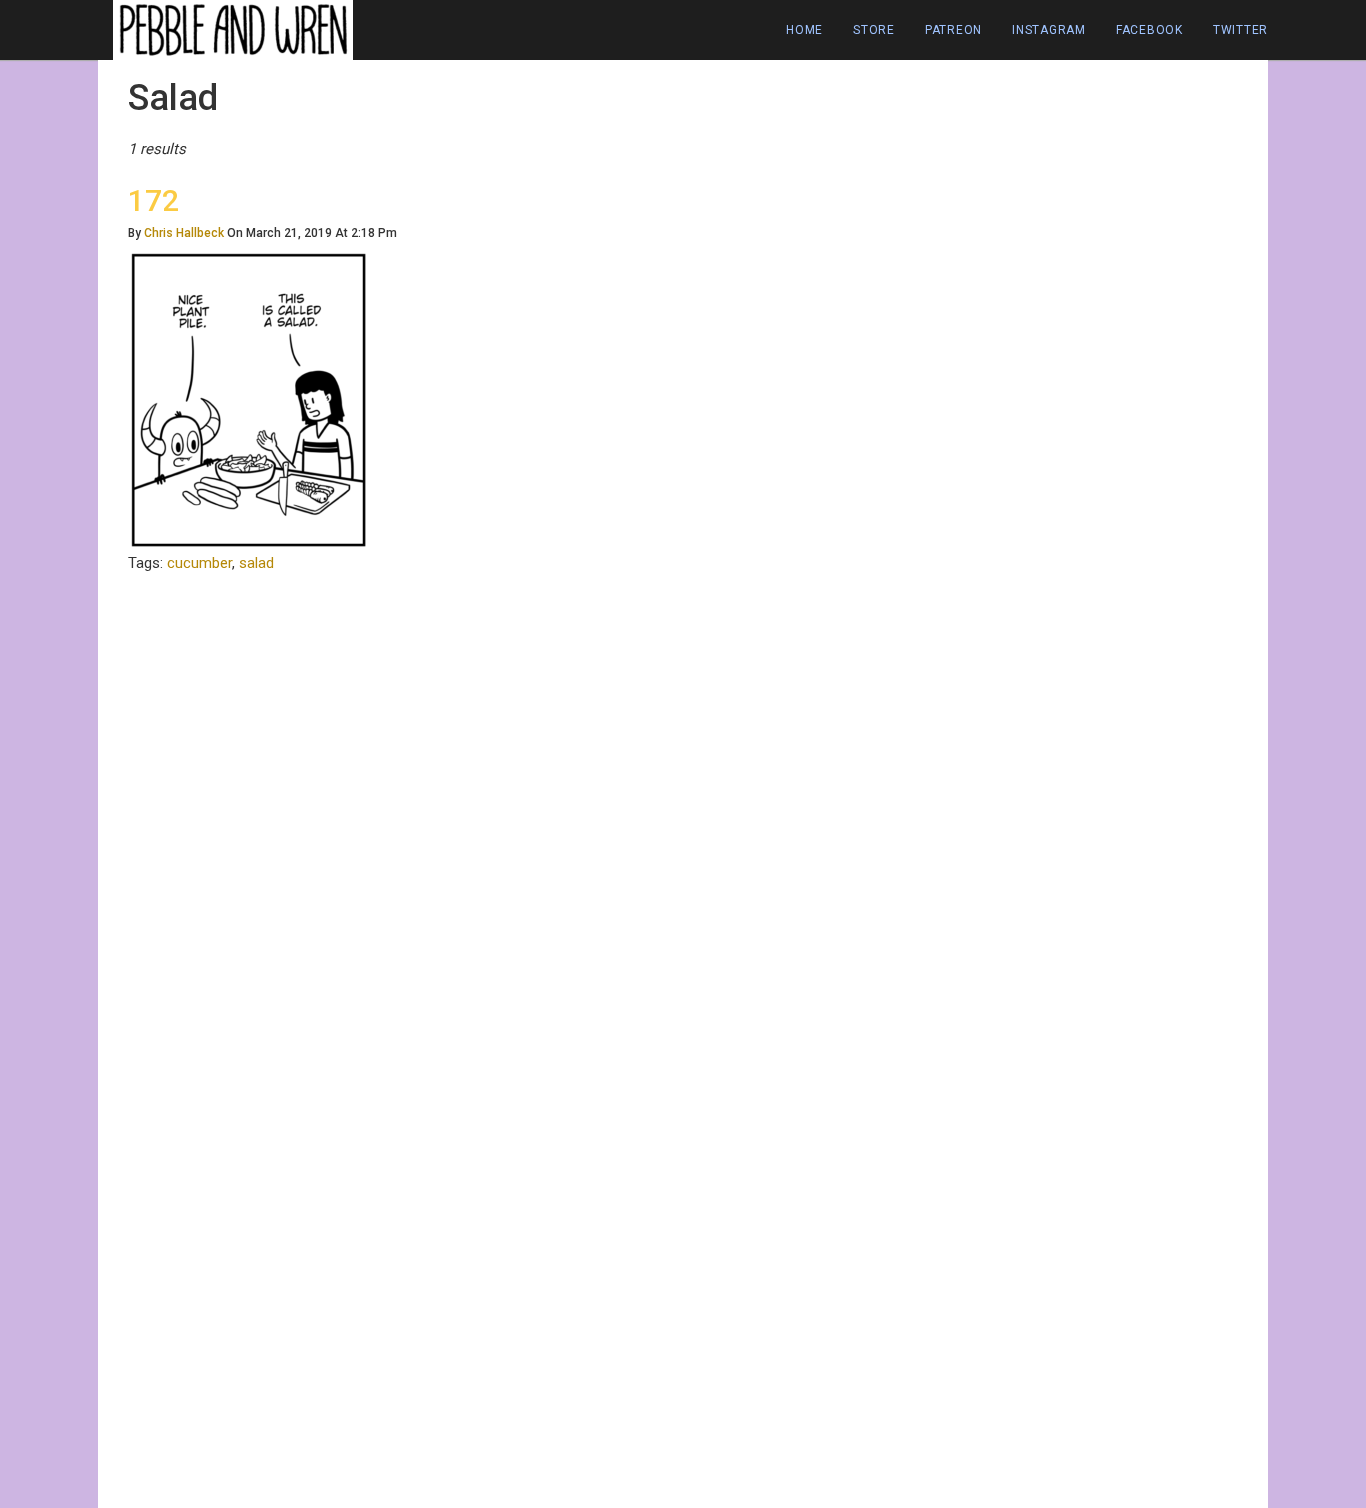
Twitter (1240, 30)
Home (804, 30)
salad (256, 563)
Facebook (1149, 30)
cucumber (199, 563)
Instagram (1049, 30)
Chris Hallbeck (184, 233)
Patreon (953, 30)
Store (874, 30)
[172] (248, 399)
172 (153, 200)
